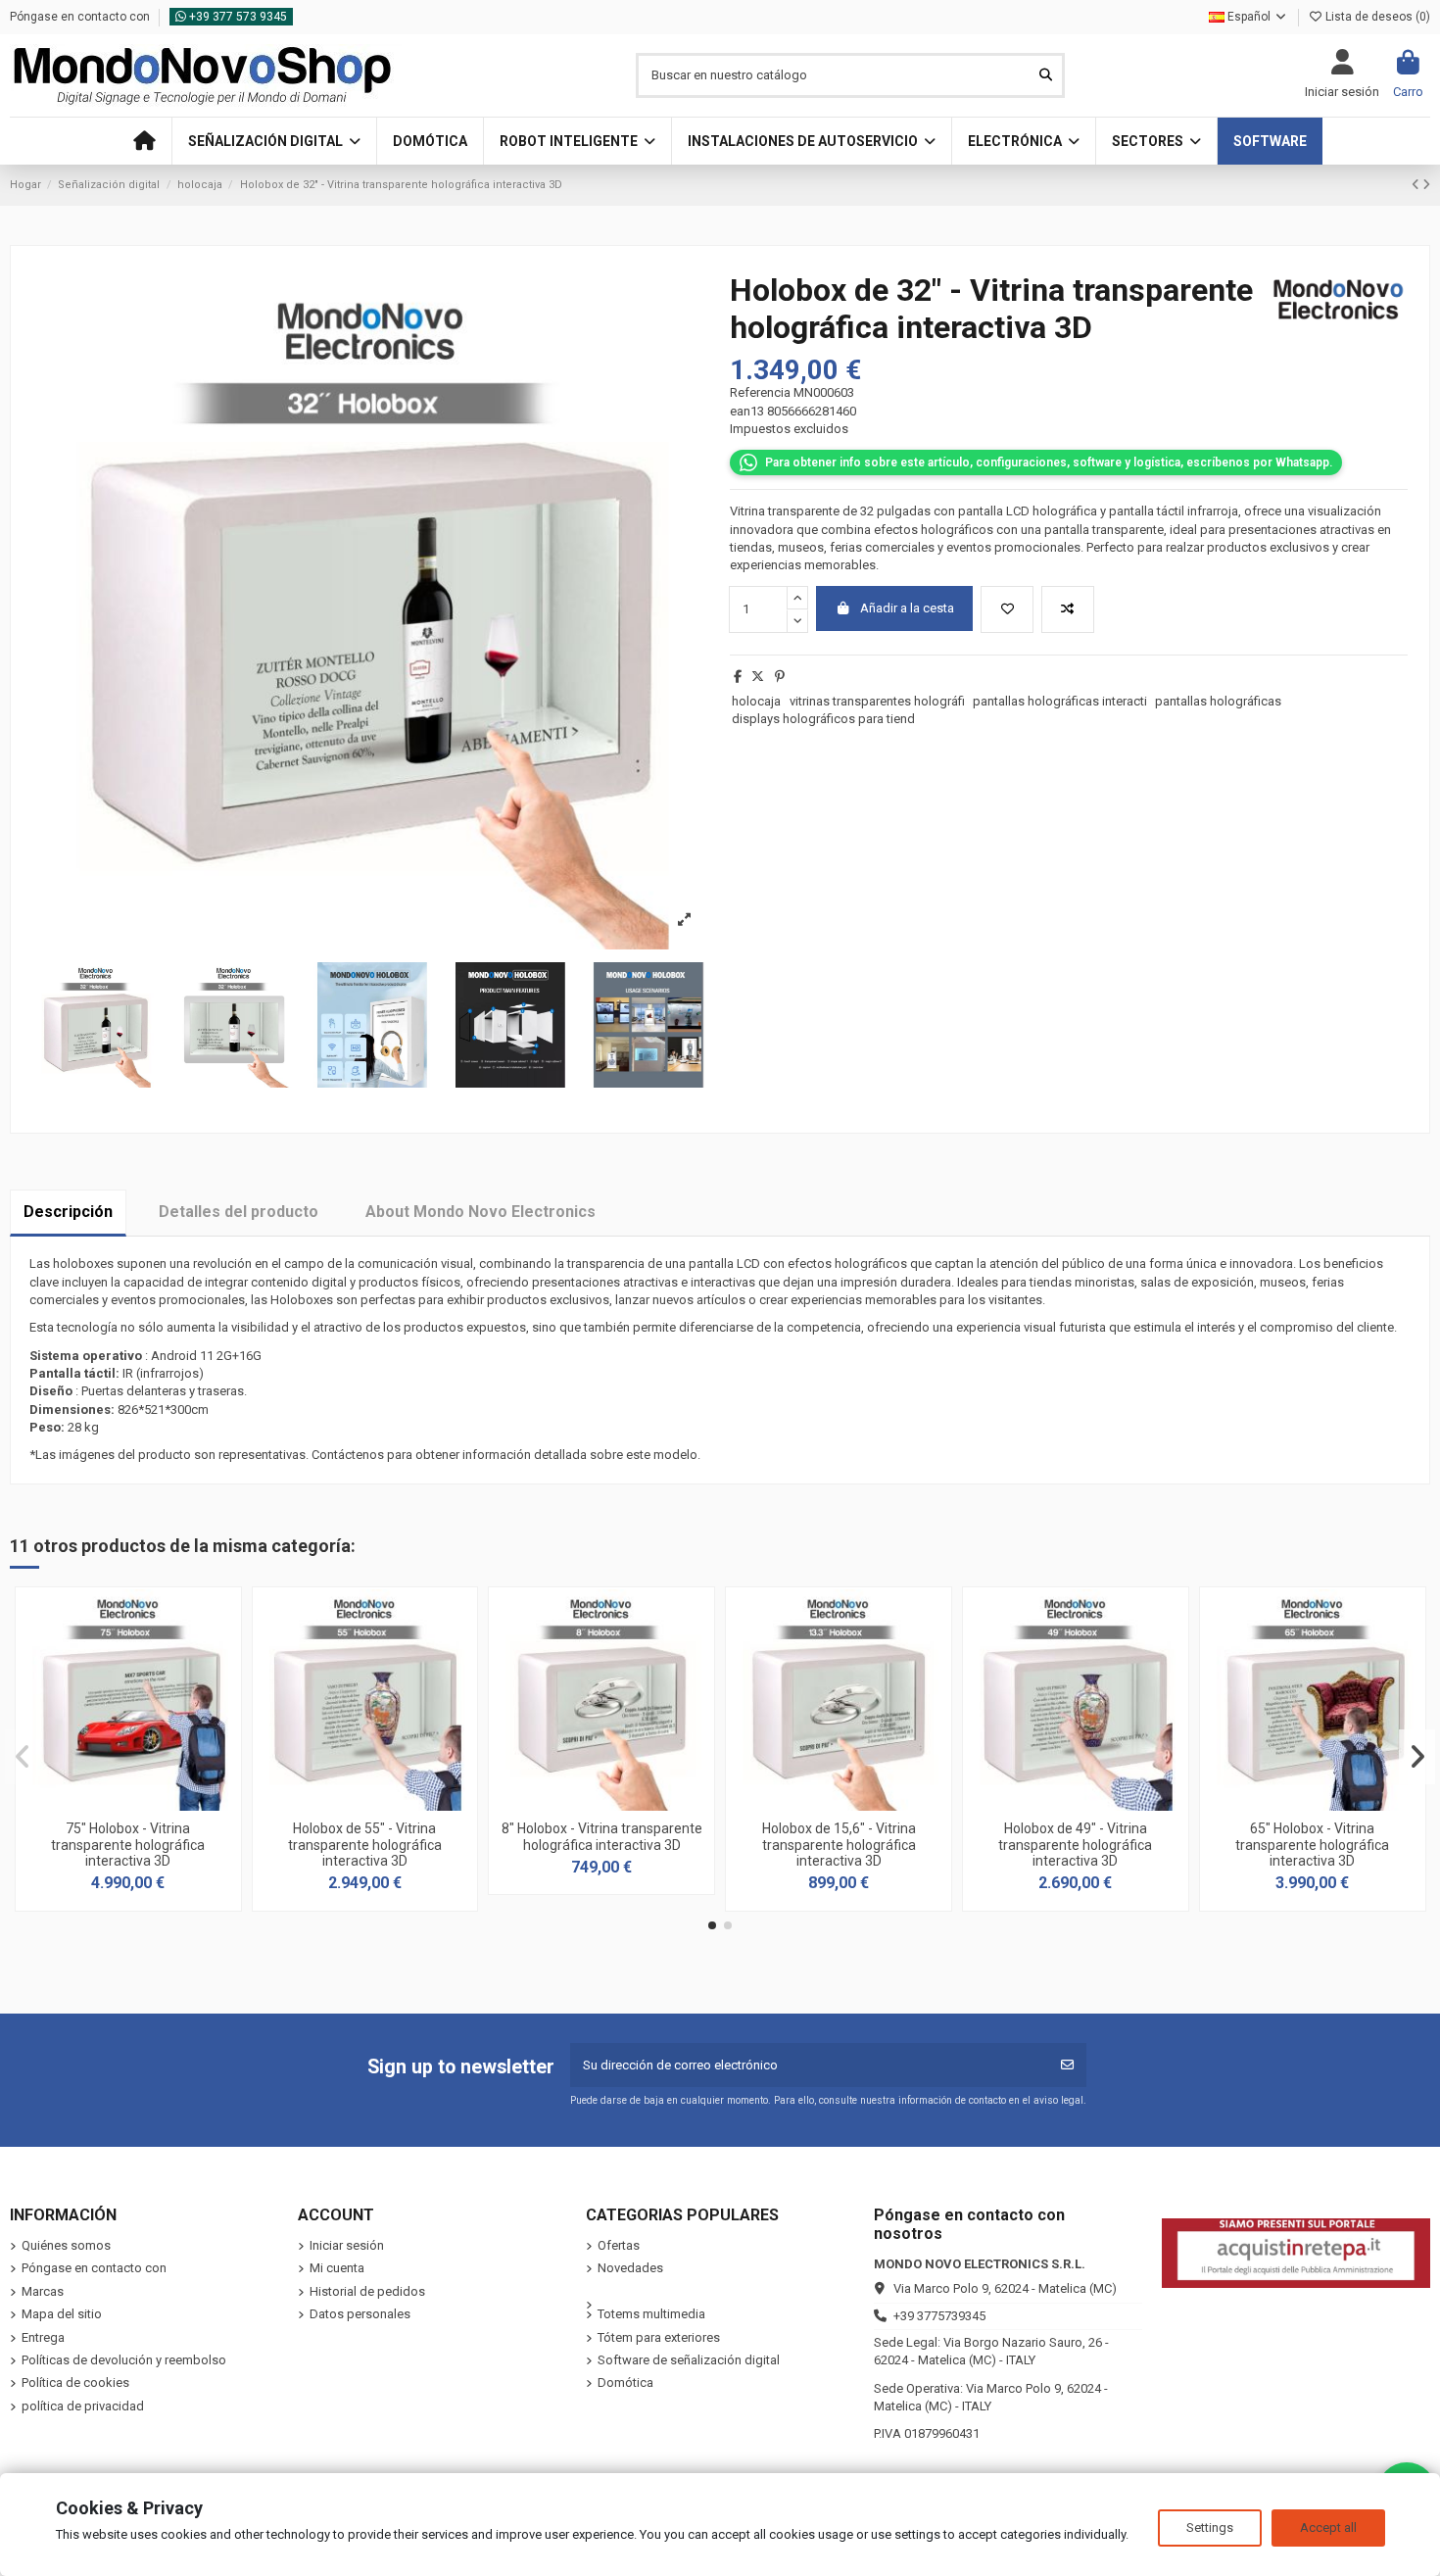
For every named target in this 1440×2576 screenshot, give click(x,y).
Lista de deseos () (1376, 17)
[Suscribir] (1067, 2066)
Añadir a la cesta (907, 608)
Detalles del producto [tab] (239, 1212)
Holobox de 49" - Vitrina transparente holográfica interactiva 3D (1075, 1845)
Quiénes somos (66, 2245)
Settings (1210, 2527)
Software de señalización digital (689, 2360)
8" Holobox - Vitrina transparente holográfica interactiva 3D (602, 1837)
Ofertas (619, 2245)
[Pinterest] (780, 677)
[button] (274, 141)
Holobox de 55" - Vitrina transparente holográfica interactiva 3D (365, 1845)
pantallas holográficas (1218, 701)
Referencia (760, 392)
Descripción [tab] (68, 1212)
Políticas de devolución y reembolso (124, 2360)
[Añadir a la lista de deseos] (1007, 609)
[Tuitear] (758, 677)
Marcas (43, 2291)
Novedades (630, 2268)
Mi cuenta (337, 2268)
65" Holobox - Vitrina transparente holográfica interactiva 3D (1312, 1845)
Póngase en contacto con (81, 17)
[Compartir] (738, 677)
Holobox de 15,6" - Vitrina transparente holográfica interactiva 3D (839, 1845)
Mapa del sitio (62, 2314)
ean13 (747, 411)
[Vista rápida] (154, 1804)
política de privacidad (83, 2406)
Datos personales (360, 2314)
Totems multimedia (651, 2314)
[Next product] (1426, 185)
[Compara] (126, 1804)
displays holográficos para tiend (823, 719)
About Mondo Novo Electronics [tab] (480, 1212)
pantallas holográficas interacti (1060, 701)
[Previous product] (1417, 185)
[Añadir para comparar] (1068, 609)
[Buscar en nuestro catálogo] (1046, 75)
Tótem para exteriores (659, 2337)
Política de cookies (75, 2382)
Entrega (43, 2337)
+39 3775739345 (939, 2316)
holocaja (756, 701)
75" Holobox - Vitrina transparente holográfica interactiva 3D (128, 1845)
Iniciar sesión (347, 2245)
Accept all (1328, 2527)
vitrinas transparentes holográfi (877, 701)
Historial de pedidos (367, 2291)
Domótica (625, 2382)
